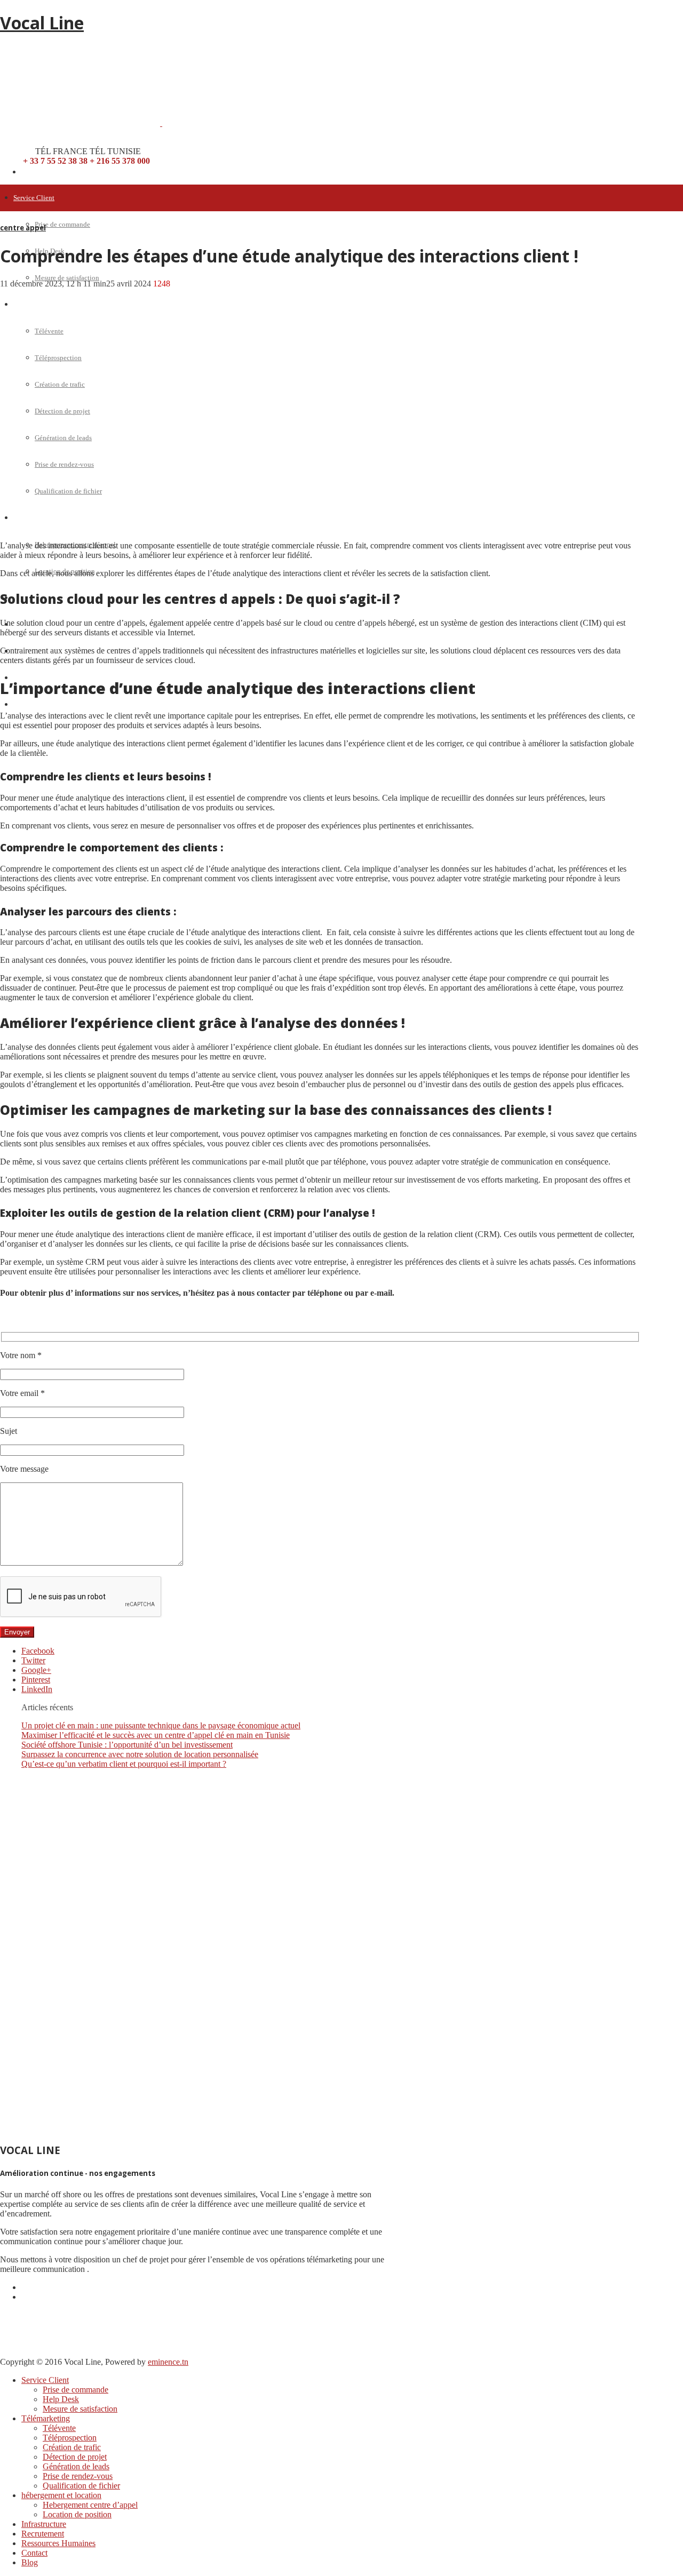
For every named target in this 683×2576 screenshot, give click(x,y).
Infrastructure (44, 2524)
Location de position (77, 2514)
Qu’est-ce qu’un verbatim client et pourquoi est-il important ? (124, 1764)
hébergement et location (61, 2495)
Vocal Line (42, 23)
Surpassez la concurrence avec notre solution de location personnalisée (140, 1754)
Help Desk (61, 2399)
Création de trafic (72, 2447)
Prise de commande (62, 224)
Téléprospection (70, 2438)
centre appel (23, 228)
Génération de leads (76, 2466)
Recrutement (43, 2534)
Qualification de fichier (81, 2486)
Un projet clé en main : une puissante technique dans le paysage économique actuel (161, 1725)
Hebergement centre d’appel (90, 2505)
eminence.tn (168, 2362)
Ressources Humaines (58, 2543)
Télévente (59, 2428)
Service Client (34, 198)
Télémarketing (46, 2418)
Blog (21, 704)
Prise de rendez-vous (78, 2476)
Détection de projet (75, 2457)
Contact (34, 2553)
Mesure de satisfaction (67, 278)
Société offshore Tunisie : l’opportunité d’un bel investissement (127, 1745)
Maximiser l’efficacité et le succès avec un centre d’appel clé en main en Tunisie (156, 1735)
